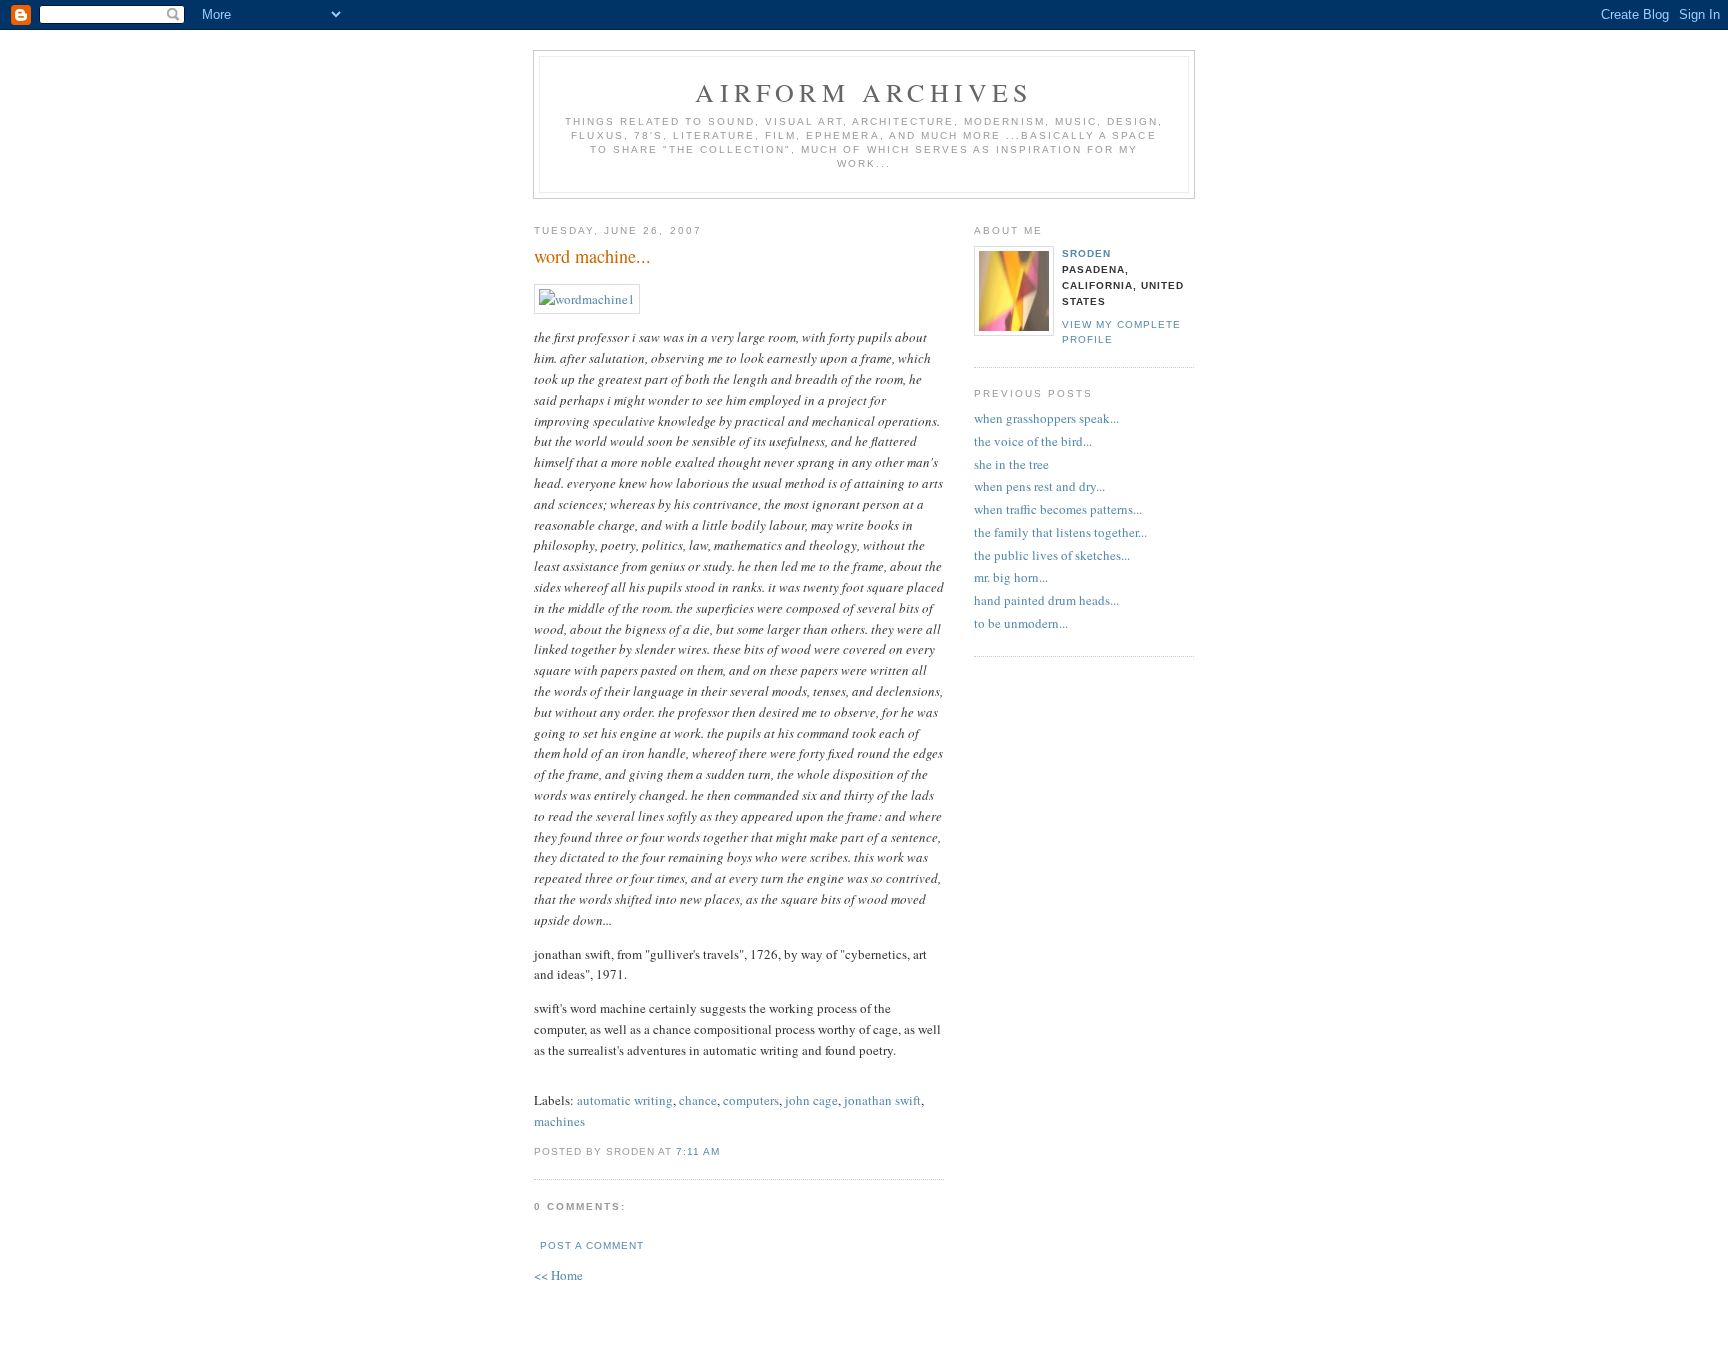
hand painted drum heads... (1046, 600)
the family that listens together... (1060, 532)
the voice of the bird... (1033, 441)
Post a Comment (592, 1245)
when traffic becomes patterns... (1058, 509)
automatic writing (625, 1100)
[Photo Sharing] (587, 299)
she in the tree (1011, 464)
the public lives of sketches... (1052, 555)
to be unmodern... (1021, 623)
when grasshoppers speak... (1046, 418)
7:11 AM (698, 1151)
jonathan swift (882, 1100)
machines (559, 1121)
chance (698, 1100)
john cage (811, 1100)
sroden (1086, 253)
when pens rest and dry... (1039, 486)
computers (751, 1100)
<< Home (558, 1275)
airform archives (863, 92)
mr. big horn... (1011, 577)
